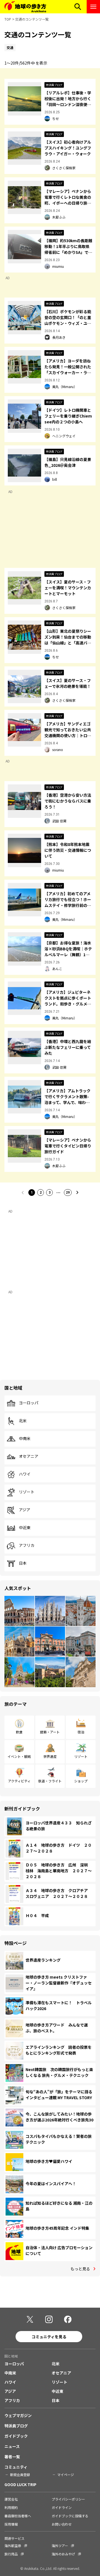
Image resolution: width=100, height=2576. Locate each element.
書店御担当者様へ (18, 2516)
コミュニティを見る (49, 2337)
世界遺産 (50, 1756)
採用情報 (11, 2524)
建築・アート (50, 1732)
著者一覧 (12, 2457)
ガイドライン (62, 2507)
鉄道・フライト (50, 1781)
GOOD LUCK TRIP (20, 2484)
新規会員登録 (20, 2475)
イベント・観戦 (19, 1756)
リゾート (27, 1492)
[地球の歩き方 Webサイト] (25, 7)
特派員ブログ (16, 2426)
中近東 (25, 1528)
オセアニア (29, 1456)
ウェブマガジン (18, 2415)
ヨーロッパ (29, 1403)
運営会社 (11, 2499)
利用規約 (11, 2507)
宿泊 (81, 1732)
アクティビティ (19, 1781)
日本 (23, 1563)
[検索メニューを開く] (78, 7)
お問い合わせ (62, 2524)
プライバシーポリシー (68, 2499)
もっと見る (80, 2269)
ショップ (81, 1781)
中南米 (25, 1439)
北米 (23, 1421)
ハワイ (25, 1474)
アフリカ (27, 1545)
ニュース (12, 2446)
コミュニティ (16, 2467)
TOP (8, 19)
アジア (25, 1510)
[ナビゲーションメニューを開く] (93, 7)
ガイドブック (16, 2436)
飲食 (19, 1732)
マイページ (66, 2475)
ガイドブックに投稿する (70, 2516)
